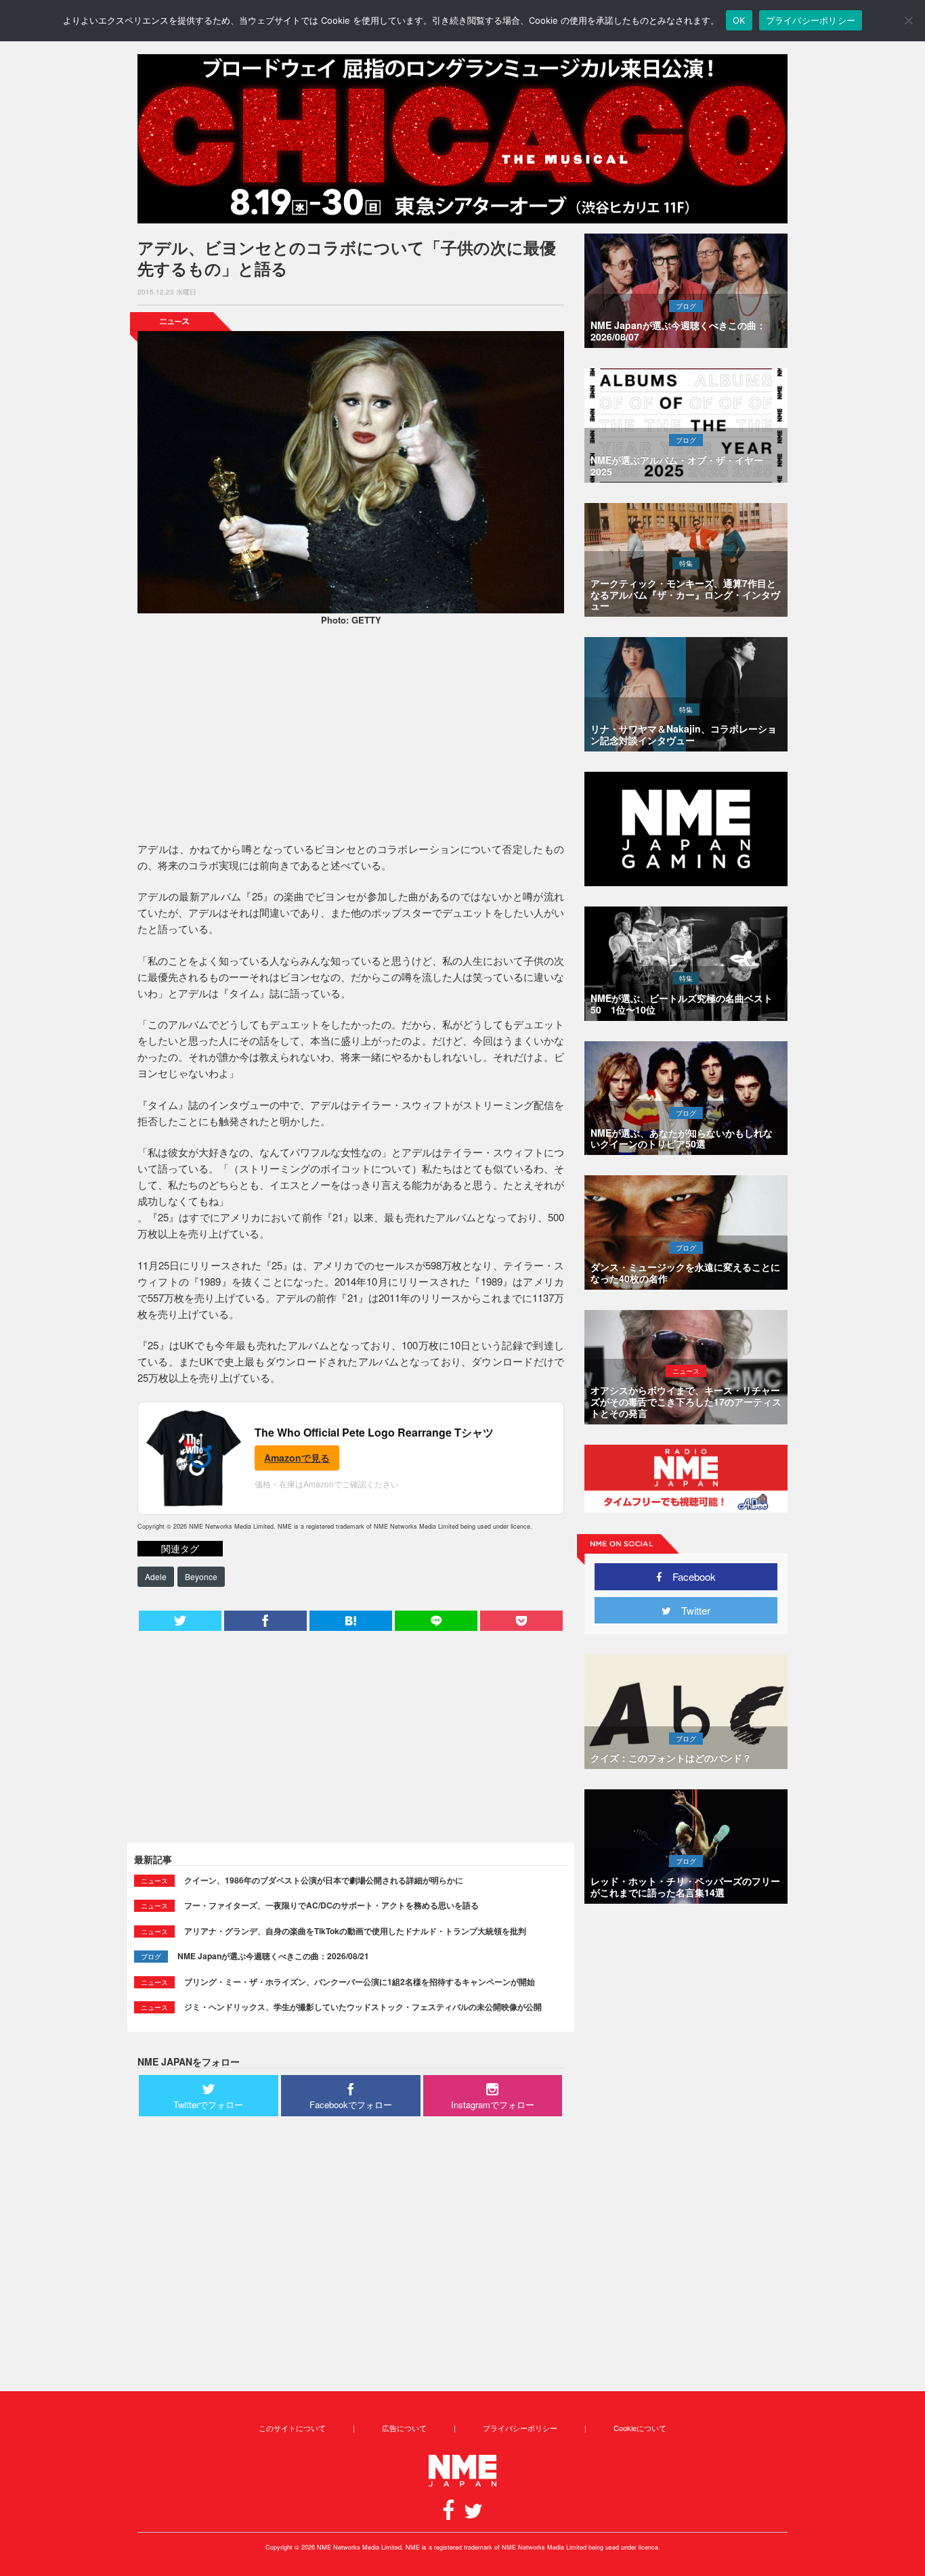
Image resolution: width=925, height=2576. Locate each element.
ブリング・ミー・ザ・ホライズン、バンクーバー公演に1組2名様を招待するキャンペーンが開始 (360, 1982)
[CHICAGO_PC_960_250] (462, 139)
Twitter (691, 1610)
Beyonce (201, 1576)
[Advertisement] (351, 736)
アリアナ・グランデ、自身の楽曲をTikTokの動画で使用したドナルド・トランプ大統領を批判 (355, 1931)
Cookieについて (640, 2428)
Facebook (689, 1576)
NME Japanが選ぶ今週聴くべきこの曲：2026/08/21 (273, 1956)
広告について (404, 2428)
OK (739, 20)
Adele (156, 1576)
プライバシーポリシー (520, 2428)
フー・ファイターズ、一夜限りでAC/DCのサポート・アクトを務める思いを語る (331, 1905)
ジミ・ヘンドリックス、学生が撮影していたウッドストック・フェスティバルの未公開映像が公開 (363, 2007)
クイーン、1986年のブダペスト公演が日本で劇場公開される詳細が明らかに (324, 1880)
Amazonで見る (297, 1458)
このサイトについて (292, 2428)
